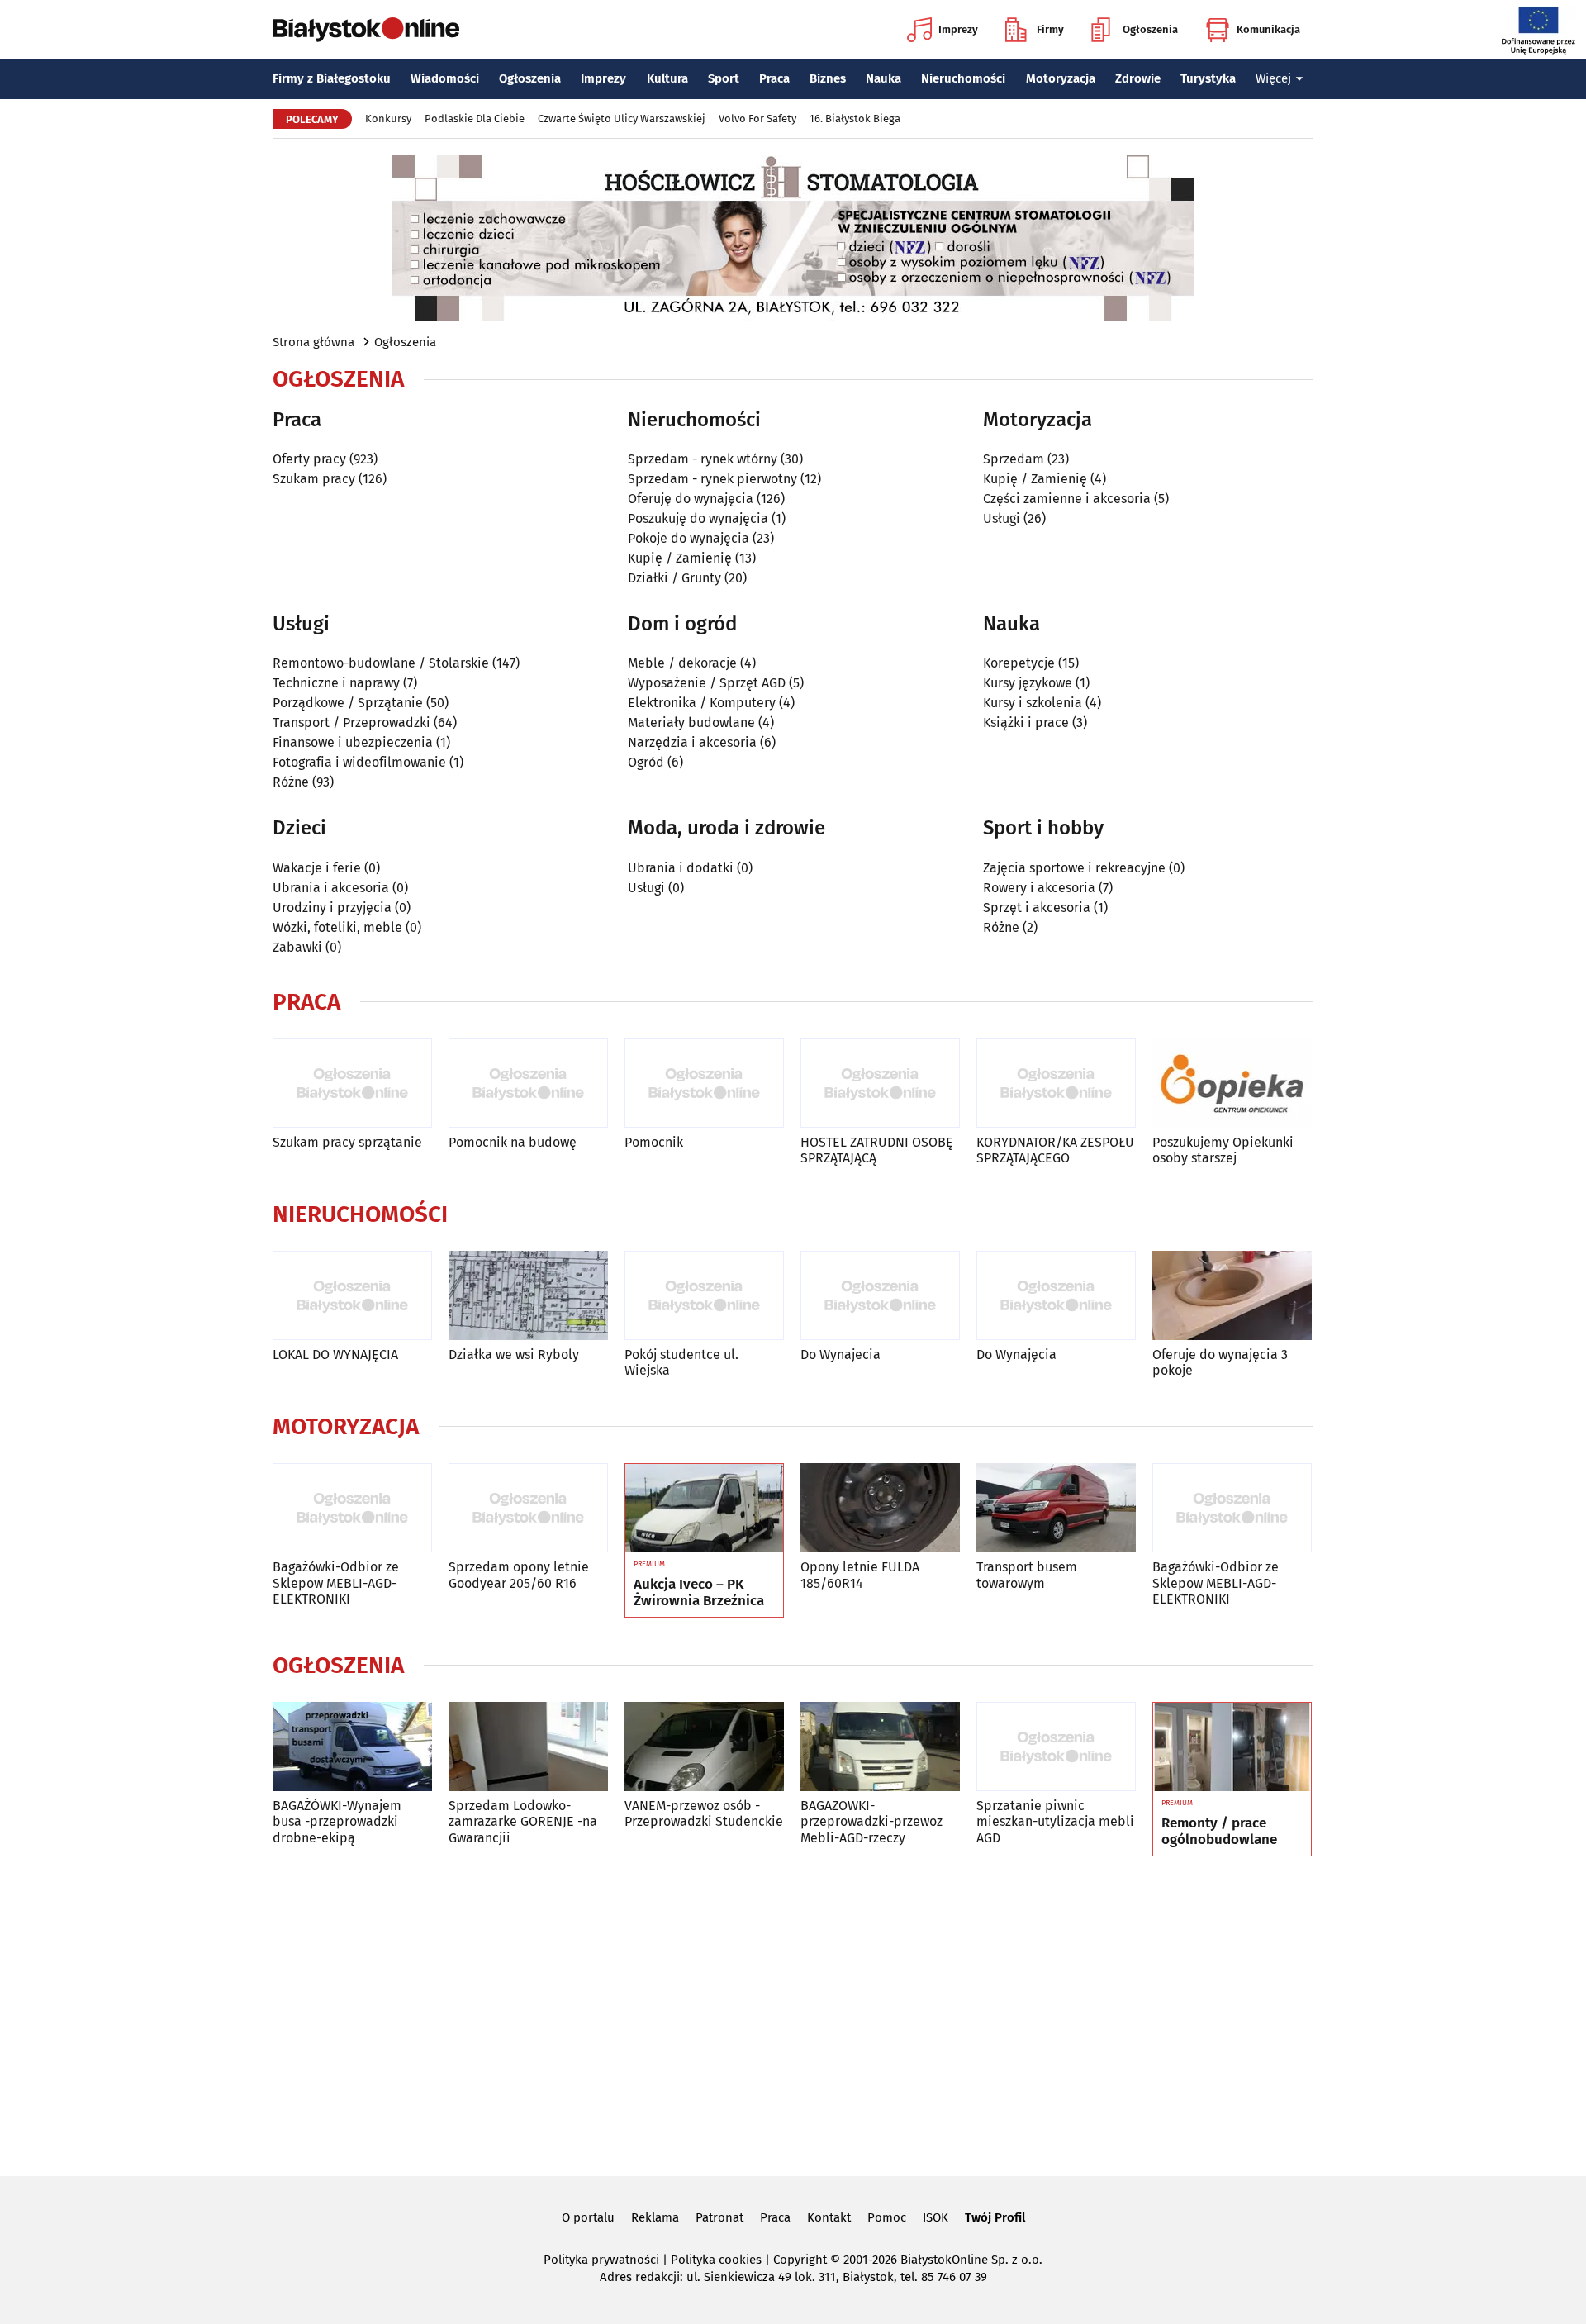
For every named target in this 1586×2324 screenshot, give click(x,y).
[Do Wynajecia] (880, 1296)
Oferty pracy (309, 459)
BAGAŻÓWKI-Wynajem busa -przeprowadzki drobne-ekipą (337, 1821)
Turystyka (1208, 78)
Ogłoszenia (1150, 29)
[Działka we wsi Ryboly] (528, 1296)
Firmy (1050, 29)
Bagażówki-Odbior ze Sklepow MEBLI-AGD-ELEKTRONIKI (336, 1583)
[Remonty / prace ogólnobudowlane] (1232, 1747)
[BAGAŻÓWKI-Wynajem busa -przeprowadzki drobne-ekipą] (352, 1747)
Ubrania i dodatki (681, 868)
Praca (774, 78)
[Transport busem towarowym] (1056, 1508)
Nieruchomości (963, 78)
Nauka (883, 78)
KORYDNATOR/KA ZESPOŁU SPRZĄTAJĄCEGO (1055, 1150)
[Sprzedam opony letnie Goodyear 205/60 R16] (528, 1508)
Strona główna (313, 342)
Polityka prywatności (601, 2260)
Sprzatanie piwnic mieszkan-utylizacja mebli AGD (1055, 1821)
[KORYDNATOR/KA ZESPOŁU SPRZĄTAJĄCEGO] (1056, 1084)
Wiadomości (445, 78)
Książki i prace (1026, 722)
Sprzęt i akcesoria (1037, 908)
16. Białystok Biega (855, 119)
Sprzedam (1014, 459)
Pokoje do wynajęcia (689, 538)
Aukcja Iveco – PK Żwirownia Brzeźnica (699, 1593)
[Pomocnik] (704, 1084)
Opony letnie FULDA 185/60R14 (860, 1575)
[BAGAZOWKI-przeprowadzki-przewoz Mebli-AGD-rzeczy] (880, 1747)
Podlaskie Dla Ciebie (475, 119)
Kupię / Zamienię (680, 558)
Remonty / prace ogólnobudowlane (1219, 1832)
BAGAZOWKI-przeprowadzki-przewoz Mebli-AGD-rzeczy (871, 1821)
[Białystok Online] (366, 30)
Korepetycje (1019, 663)
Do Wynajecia (840, 1354)
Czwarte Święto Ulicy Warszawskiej (622, 119)
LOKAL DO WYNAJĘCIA (335, 1354)
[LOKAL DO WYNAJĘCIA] (352, 1296)
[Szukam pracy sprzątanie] (352, 1084)
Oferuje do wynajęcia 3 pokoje (1220, 1362)
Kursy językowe (1028, 683)
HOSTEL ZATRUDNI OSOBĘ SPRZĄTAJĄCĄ (877, 1150)
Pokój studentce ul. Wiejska (681, 1362)
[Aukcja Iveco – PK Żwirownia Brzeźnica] (704, 1509)
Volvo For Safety (757, 119)
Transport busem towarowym (1027, 1575)
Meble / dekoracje (682, 663)
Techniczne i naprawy (336, 683)
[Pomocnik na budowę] (528, 1084)
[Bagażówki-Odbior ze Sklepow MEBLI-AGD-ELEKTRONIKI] (352, 1508)
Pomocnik (654, 1142)
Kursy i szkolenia (1033, 703)
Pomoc (887, 2217)
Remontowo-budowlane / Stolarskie (381, 663)
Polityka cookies (716, 2260)
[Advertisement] (793, 2013)
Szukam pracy (314, 479)
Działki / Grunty (674, 578)
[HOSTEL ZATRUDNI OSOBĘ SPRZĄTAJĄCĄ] (880, 1084)
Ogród (646, 762)
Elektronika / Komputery (702, 703)
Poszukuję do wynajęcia (698, 518)
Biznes (828, 78)
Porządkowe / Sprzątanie (348, 703)
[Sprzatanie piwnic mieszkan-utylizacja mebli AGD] (1056, 1747)
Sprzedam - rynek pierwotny (712, 479)
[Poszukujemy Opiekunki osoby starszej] (1232, 1084)
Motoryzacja (1061, 78)
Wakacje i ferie (317, 868)
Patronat (719, 2217)
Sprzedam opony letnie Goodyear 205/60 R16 (519, 1575)
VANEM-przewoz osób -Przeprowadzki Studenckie (704, 1813)
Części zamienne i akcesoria (1067, 499)
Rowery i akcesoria (1039, 888)
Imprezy (958, 29)
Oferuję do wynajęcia (691, 499)
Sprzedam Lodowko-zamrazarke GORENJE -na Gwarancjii (523, 1821)
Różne (291, 782)
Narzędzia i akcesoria (692, 742)
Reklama (655, 2217)
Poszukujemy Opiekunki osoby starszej (1223, 1150)
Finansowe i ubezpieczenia (353, 742)
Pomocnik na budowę (513, 1142)
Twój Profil (995, 2217)
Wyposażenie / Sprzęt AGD (707, 683)
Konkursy (388, 119)
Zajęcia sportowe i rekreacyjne (1074, 868)
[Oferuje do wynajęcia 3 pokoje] (1232, 1296)
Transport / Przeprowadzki (351, 722)
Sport (724, 78)
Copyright (800, 2260)
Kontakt (829, 2217)
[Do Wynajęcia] (1056, 1296)
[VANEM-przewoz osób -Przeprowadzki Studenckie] (704, 1747)
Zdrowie (1138, 78)
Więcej (1273, 78)
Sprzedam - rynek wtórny (703, 459)
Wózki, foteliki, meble (337, 927)
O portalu (588, 2217)
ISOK (935, 2217)
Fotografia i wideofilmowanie (359, 762)
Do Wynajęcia (1016, 1354)
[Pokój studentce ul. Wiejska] (704, 1296)
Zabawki (297, 947)
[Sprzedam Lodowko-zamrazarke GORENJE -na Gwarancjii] (528, 1747)
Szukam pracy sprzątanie (347, 1142)
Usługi (1002, 518)
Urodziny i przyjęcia (332, 908)
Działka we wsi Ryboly (514, 1354)
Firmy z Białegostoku (332, 78)
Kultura (667, 78)
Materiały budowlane (691, 722)
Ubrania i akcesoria (331, 888)
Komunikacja (1268, 29)
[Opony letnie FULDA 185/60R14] (880, 1508)
